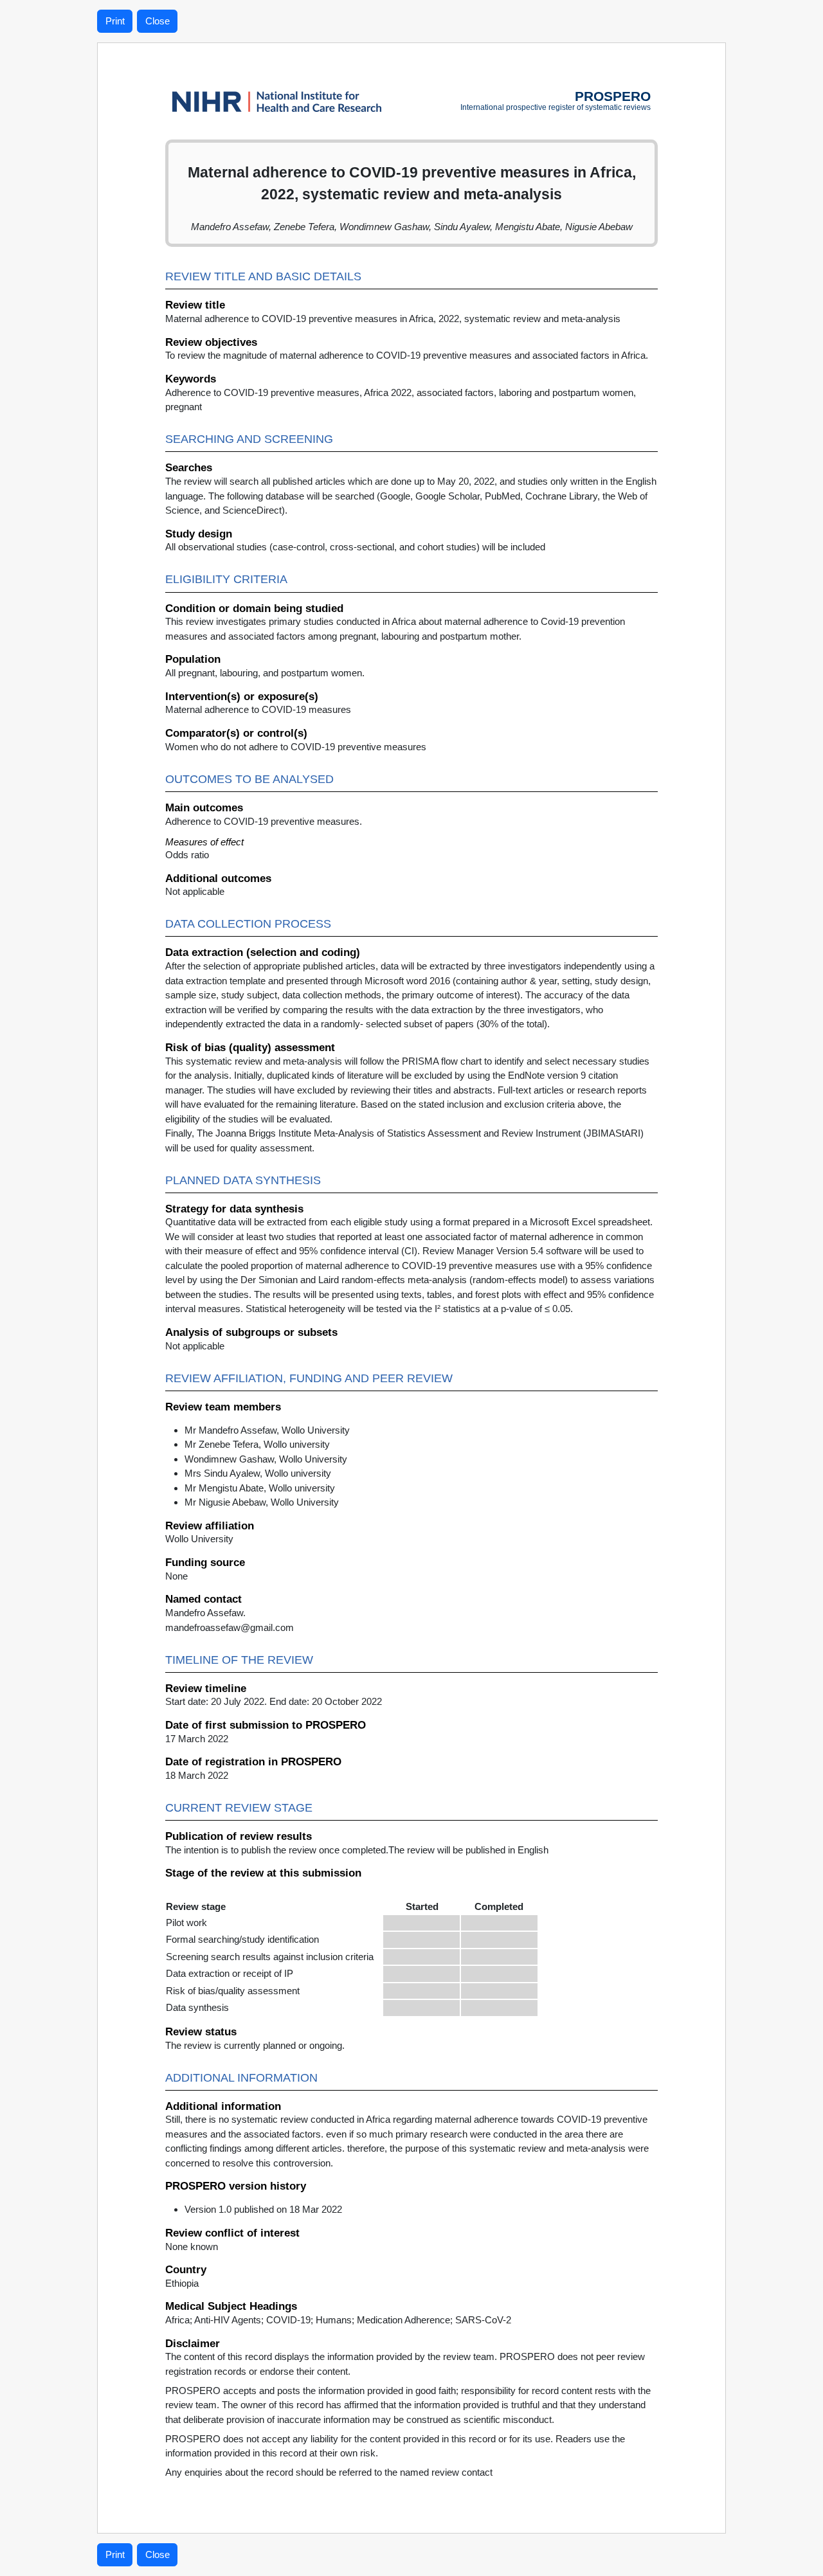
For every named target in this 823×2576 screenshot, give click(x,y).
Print (115, 21)
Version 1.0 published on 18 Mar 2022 (263, 2209)
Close (158, 21)
